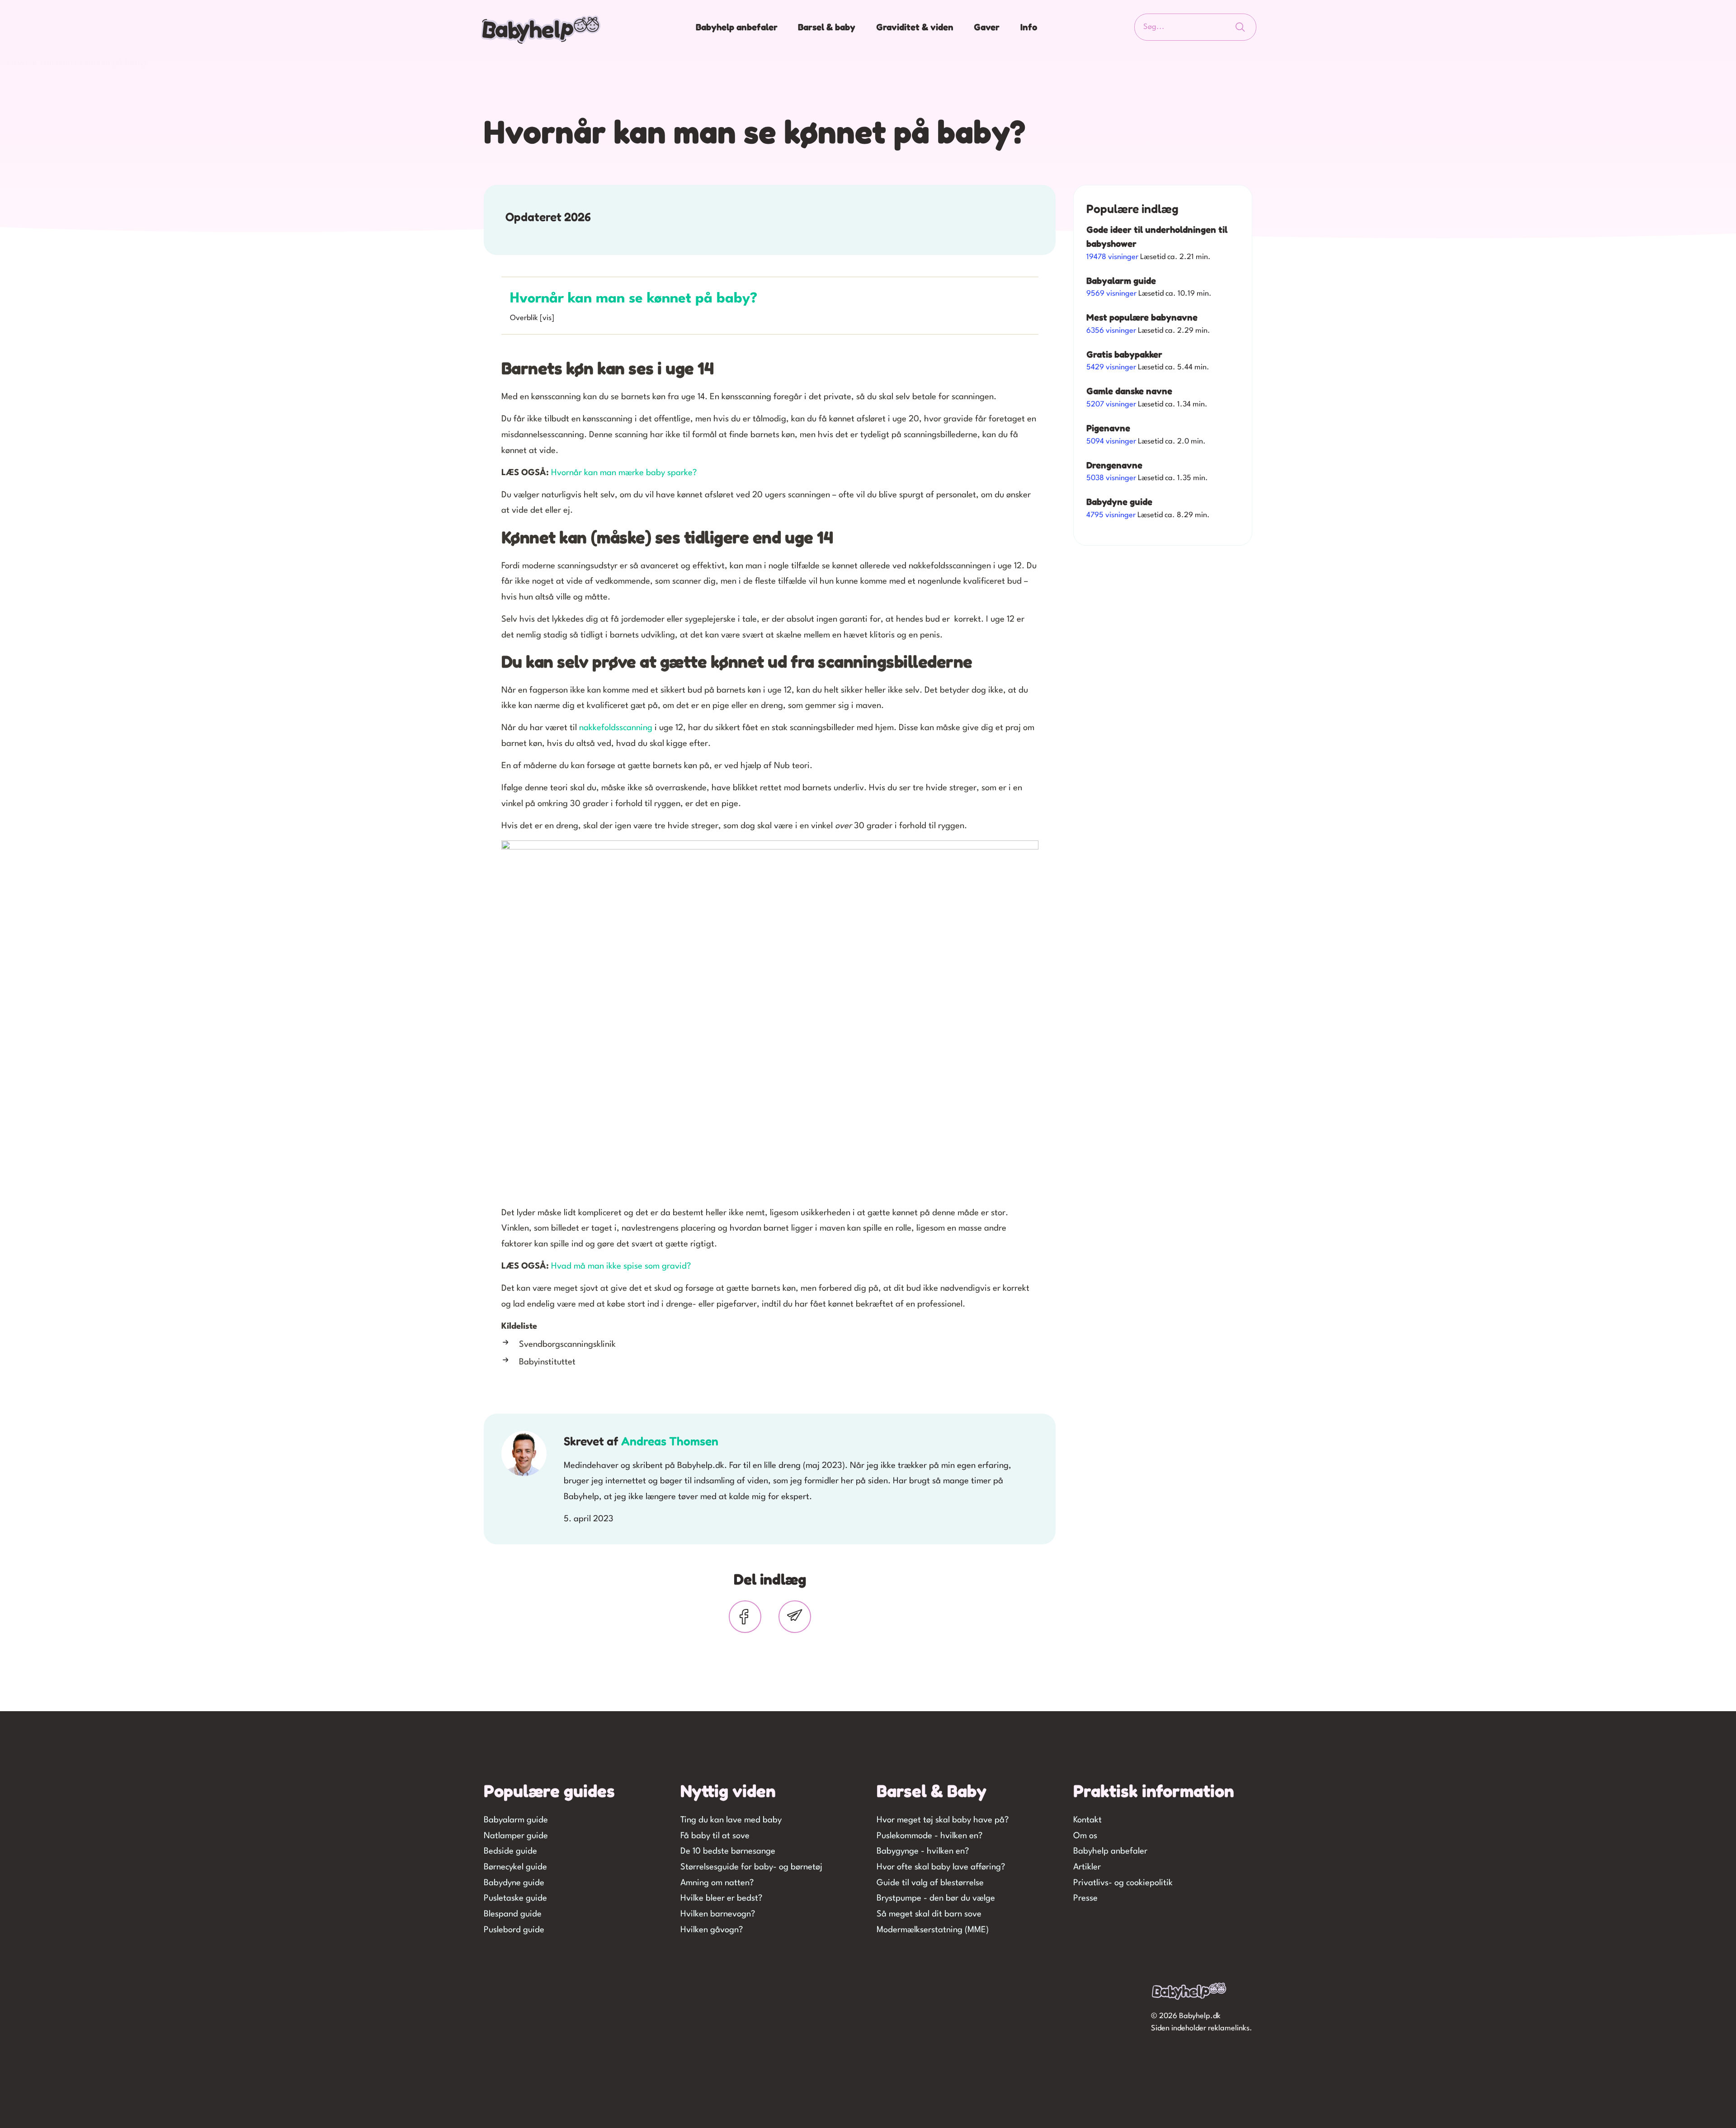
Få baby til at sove (715, 1836)
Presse (1085, 1898)
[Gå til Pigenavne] (1163, 438)
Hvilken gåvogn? (712, 1930)
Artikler (1087, 1867)
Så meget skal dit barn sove (929, 1914)
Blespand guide (513, 1914)
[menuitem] (738, 27)
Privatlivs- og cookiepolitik (1123, 1883)
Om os (1085, 1836)
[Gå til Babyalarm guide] (1163, 290)
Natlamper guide (516, 1836)
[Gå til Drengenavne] (1163, 474)
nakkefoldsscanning (616, 728)
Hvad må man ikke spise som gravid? (621, 1266)
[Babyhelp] (541, 29)
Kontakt (1087, 1820)
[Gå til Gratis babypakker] (1163, 364)
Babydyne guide (514, 1883)
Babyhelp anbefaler (1110, 1851)
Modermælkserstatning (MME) (933, 1930)
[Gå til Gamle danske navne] (1163, 401)
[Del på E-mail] (795, 1617)
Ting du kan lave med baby (731, 1820)
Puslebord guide (514, 1930)
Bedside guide (510, 1851)
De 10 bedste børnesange (728, 1851)
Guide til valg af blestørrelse (930, 1883)
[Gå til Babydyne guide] (1163, 511)
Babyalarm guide (516, 1820)
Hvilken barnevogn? (718, 1914)
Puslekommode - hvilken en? (929, 1836)
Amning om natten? (717, 1883)
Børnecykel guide (515, 1867)
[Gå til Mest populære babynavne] (1163, 327)
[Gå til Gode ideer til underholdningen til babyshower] (1163, 246)
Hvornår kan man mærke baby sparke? (624, 473)
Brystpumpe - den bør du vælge (936, 1898)
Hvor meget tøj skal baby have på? (943, 1820)
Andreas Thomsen (670, 1441)
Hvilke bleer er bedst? (721, 1898)
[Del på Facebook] (745, 1617)
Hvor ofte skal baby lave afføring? (941, 1867)
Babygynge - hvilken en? (923, 1851)
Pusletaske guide (515, 1898)
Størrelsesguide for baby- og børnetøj (751, 1867)
